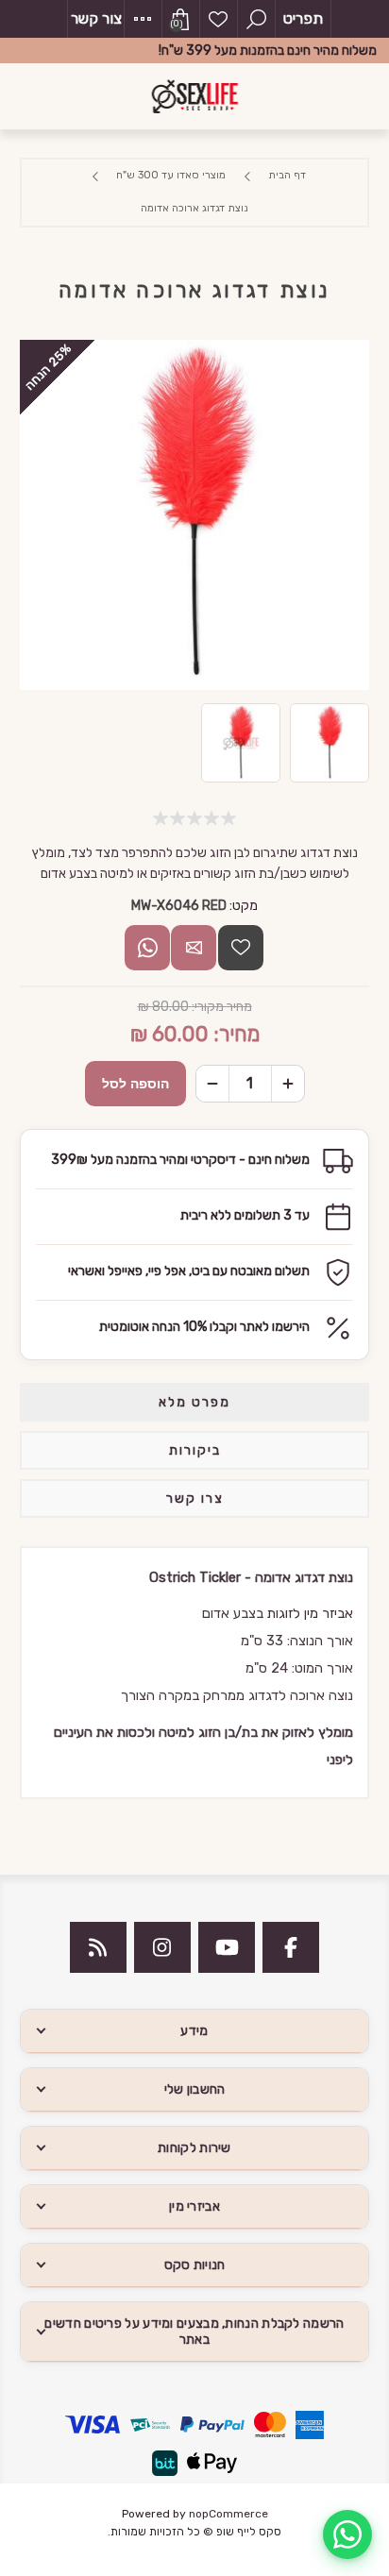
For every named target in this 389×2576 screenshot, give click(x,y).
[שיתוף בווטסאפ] (147, 948)
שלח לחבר (194, 948)
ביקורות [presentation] (195, 1450)
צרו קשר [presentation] (195, 1498)
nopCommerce (228, 2514)
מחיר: (237, 1034)
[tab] (195, 1402)
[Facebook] (291, 1947)
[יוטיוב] (227, 1947)
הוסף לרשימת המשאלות (241, 948)
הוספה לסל (135, 1084)
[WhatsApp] (347, 2534)
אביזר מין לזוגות (310, 1613)
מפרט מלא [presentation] (194, 1402)
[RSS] (98, 1947)
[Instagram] (162, 1947)
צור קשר (96, 18)
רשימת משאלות (218, 19)
